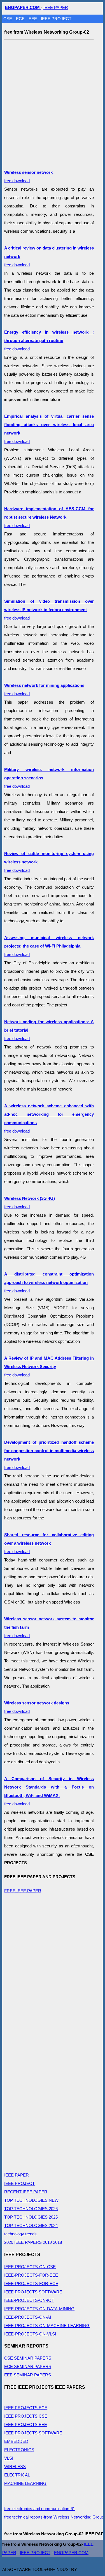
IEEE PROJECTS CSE (26, 2416)
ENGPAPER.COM (71, 2553)
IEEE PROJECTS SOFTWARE (33, 2292)
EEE (33, 19)
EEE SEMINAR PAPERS (28, 2375)
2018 (57, 2242)
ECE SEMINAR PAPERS (28, 2366)
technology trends (20, 2234)
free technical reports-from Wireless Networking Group (54, 2517)
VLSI (9, 2458)
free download (49, 340)
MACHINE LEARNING (25, 2483)
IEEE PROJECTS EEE (26, 2424)
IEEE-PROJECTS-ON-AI (28, 2317)
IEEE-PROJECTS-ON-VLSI (30, 2334)
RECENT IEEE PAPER (26, 2192)
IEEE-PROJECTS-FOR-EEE (31, 2275)
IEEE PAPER (56, 7)
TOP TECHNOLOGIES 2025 (31, 2217)
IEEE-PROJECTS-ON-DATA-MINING (39, 2309)
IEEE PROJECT (56, 19)
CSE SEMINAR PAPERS (28, 2358)
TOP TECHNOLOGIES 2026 (31, 2209)
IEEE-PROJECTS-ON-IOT (29, 2300)
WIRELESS (15, 2467)
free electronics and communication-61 (40, 2509)
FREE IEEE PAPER (23, 1891)
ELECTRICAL (17, 2475)
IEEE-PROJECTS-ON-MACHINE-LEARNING (47, 2326)
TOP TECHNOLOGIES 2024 (31, 2225)
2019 (47, 2242)
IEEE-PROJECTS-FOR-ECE (31, 2283)
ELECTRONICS (19, 2450)
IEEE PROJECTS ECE (26, 2408)
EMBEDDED (16, 2441)
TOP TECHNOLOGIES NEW (31, 2200)
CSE (8, 19)
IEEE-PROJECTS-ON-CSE (30, 2267)
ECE (21, 19)
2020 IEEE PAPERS (23, 2242)
